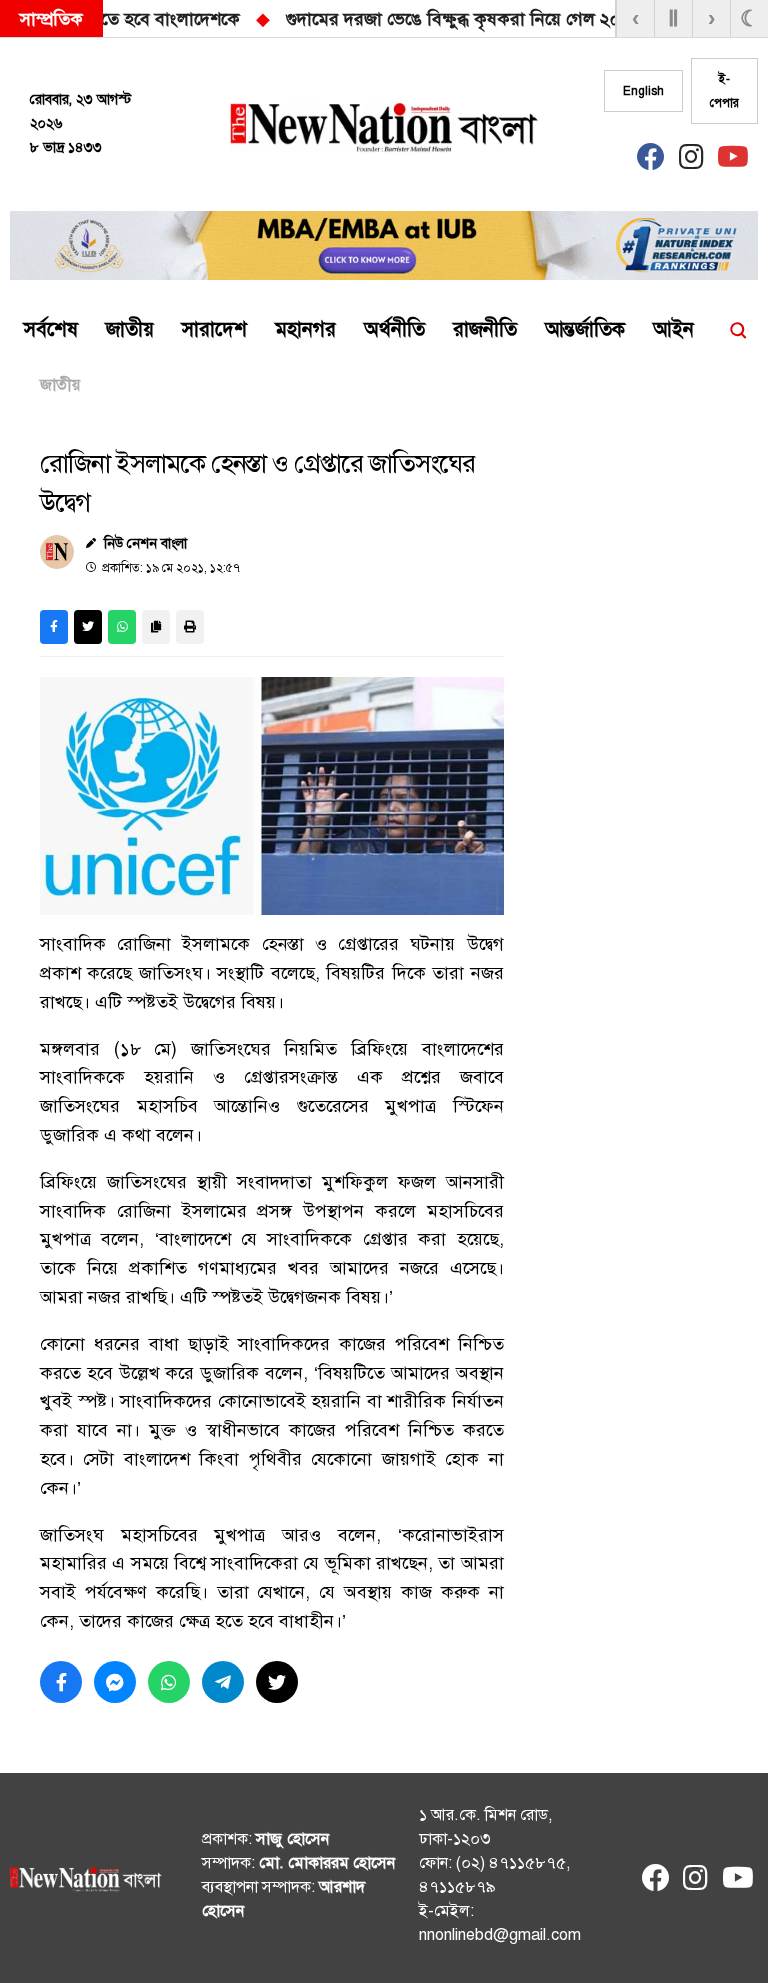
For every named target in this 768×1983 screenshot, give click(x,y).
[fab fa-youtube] (731, 162)
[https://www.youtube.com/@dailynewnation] (736, 1883)
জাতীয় (60, 385)
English (643, 91)
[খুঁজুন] (738, 330)
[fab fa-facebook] (651, 162)
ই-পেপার (724, 91)
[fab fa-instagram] (691, 162)
